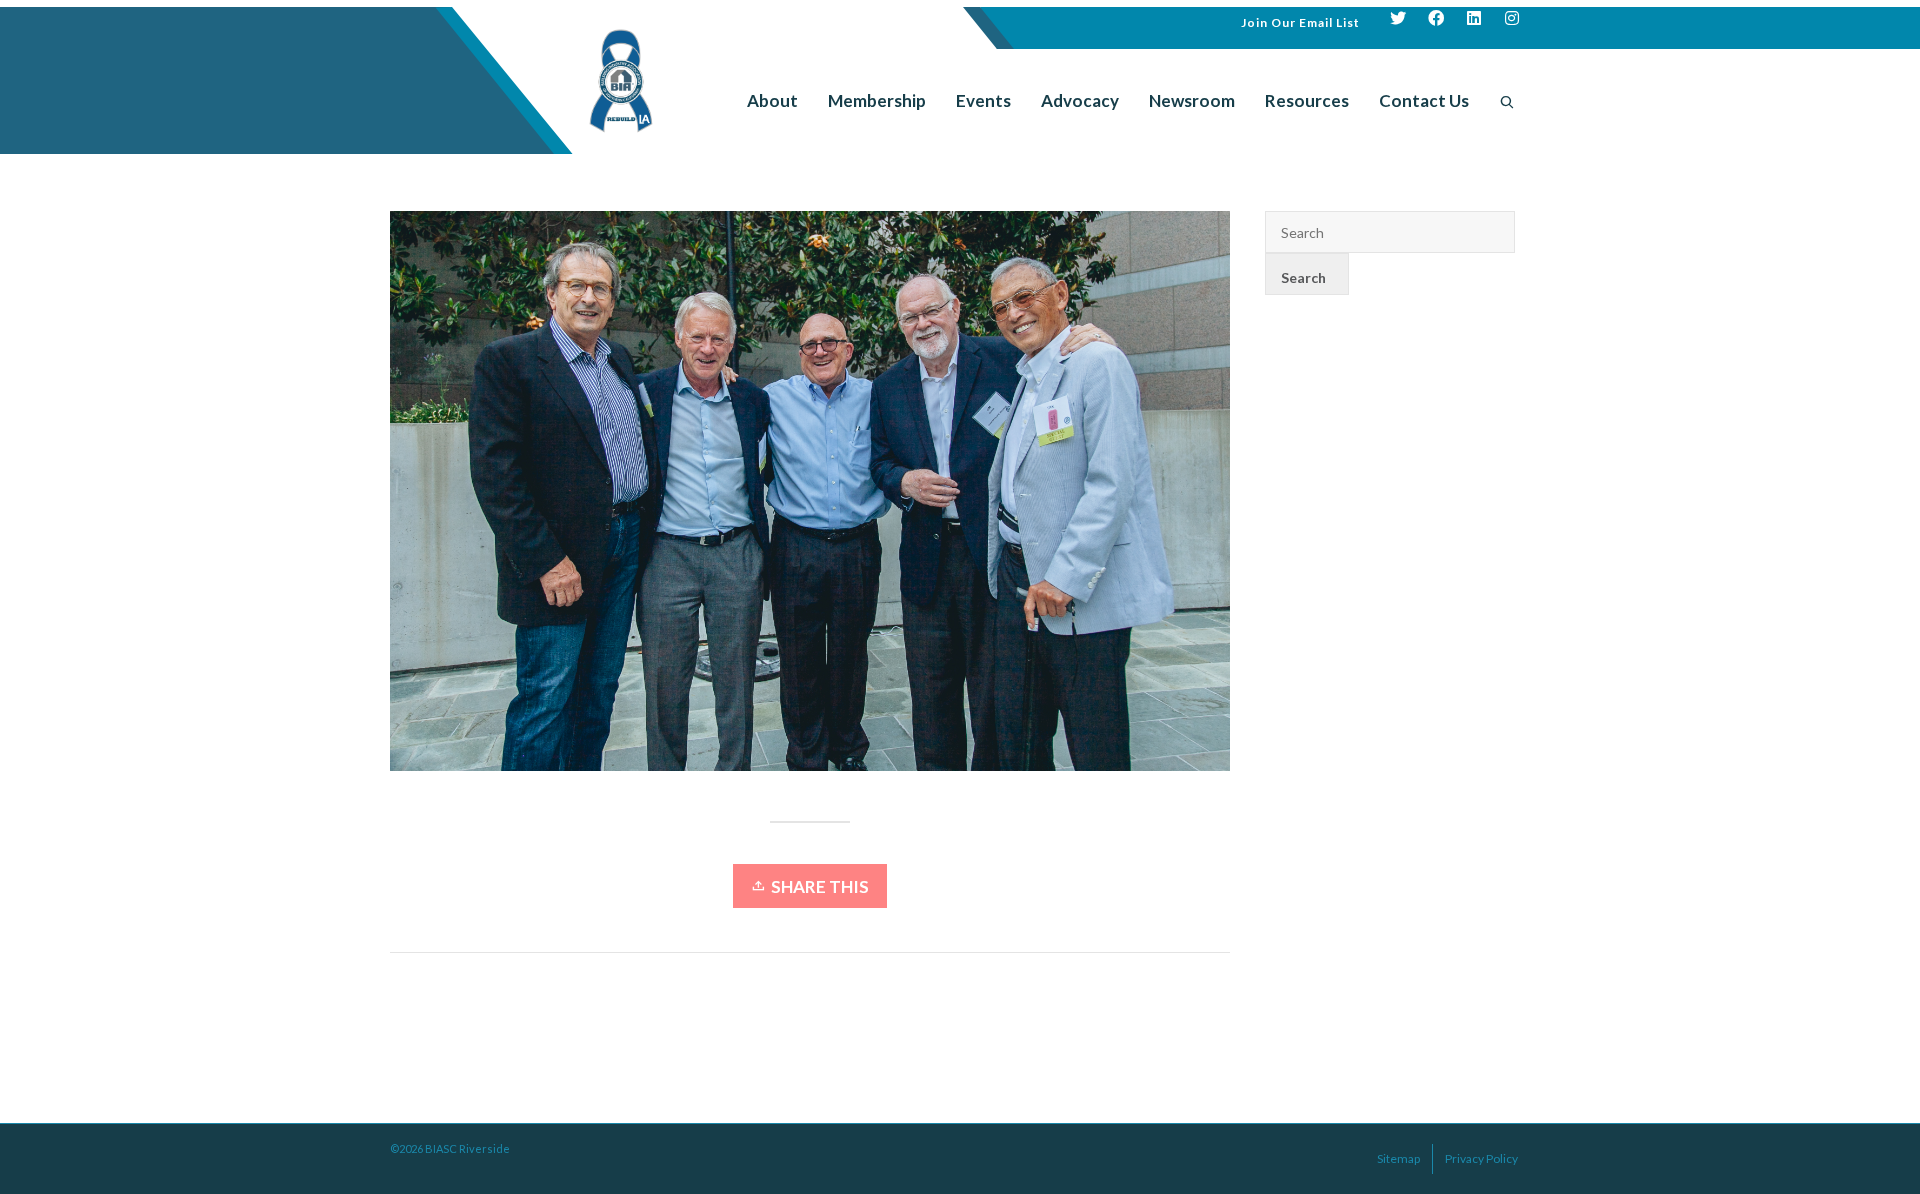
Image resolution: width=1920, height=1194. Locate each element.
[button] (1300, 20)
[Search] (1507, 101)
